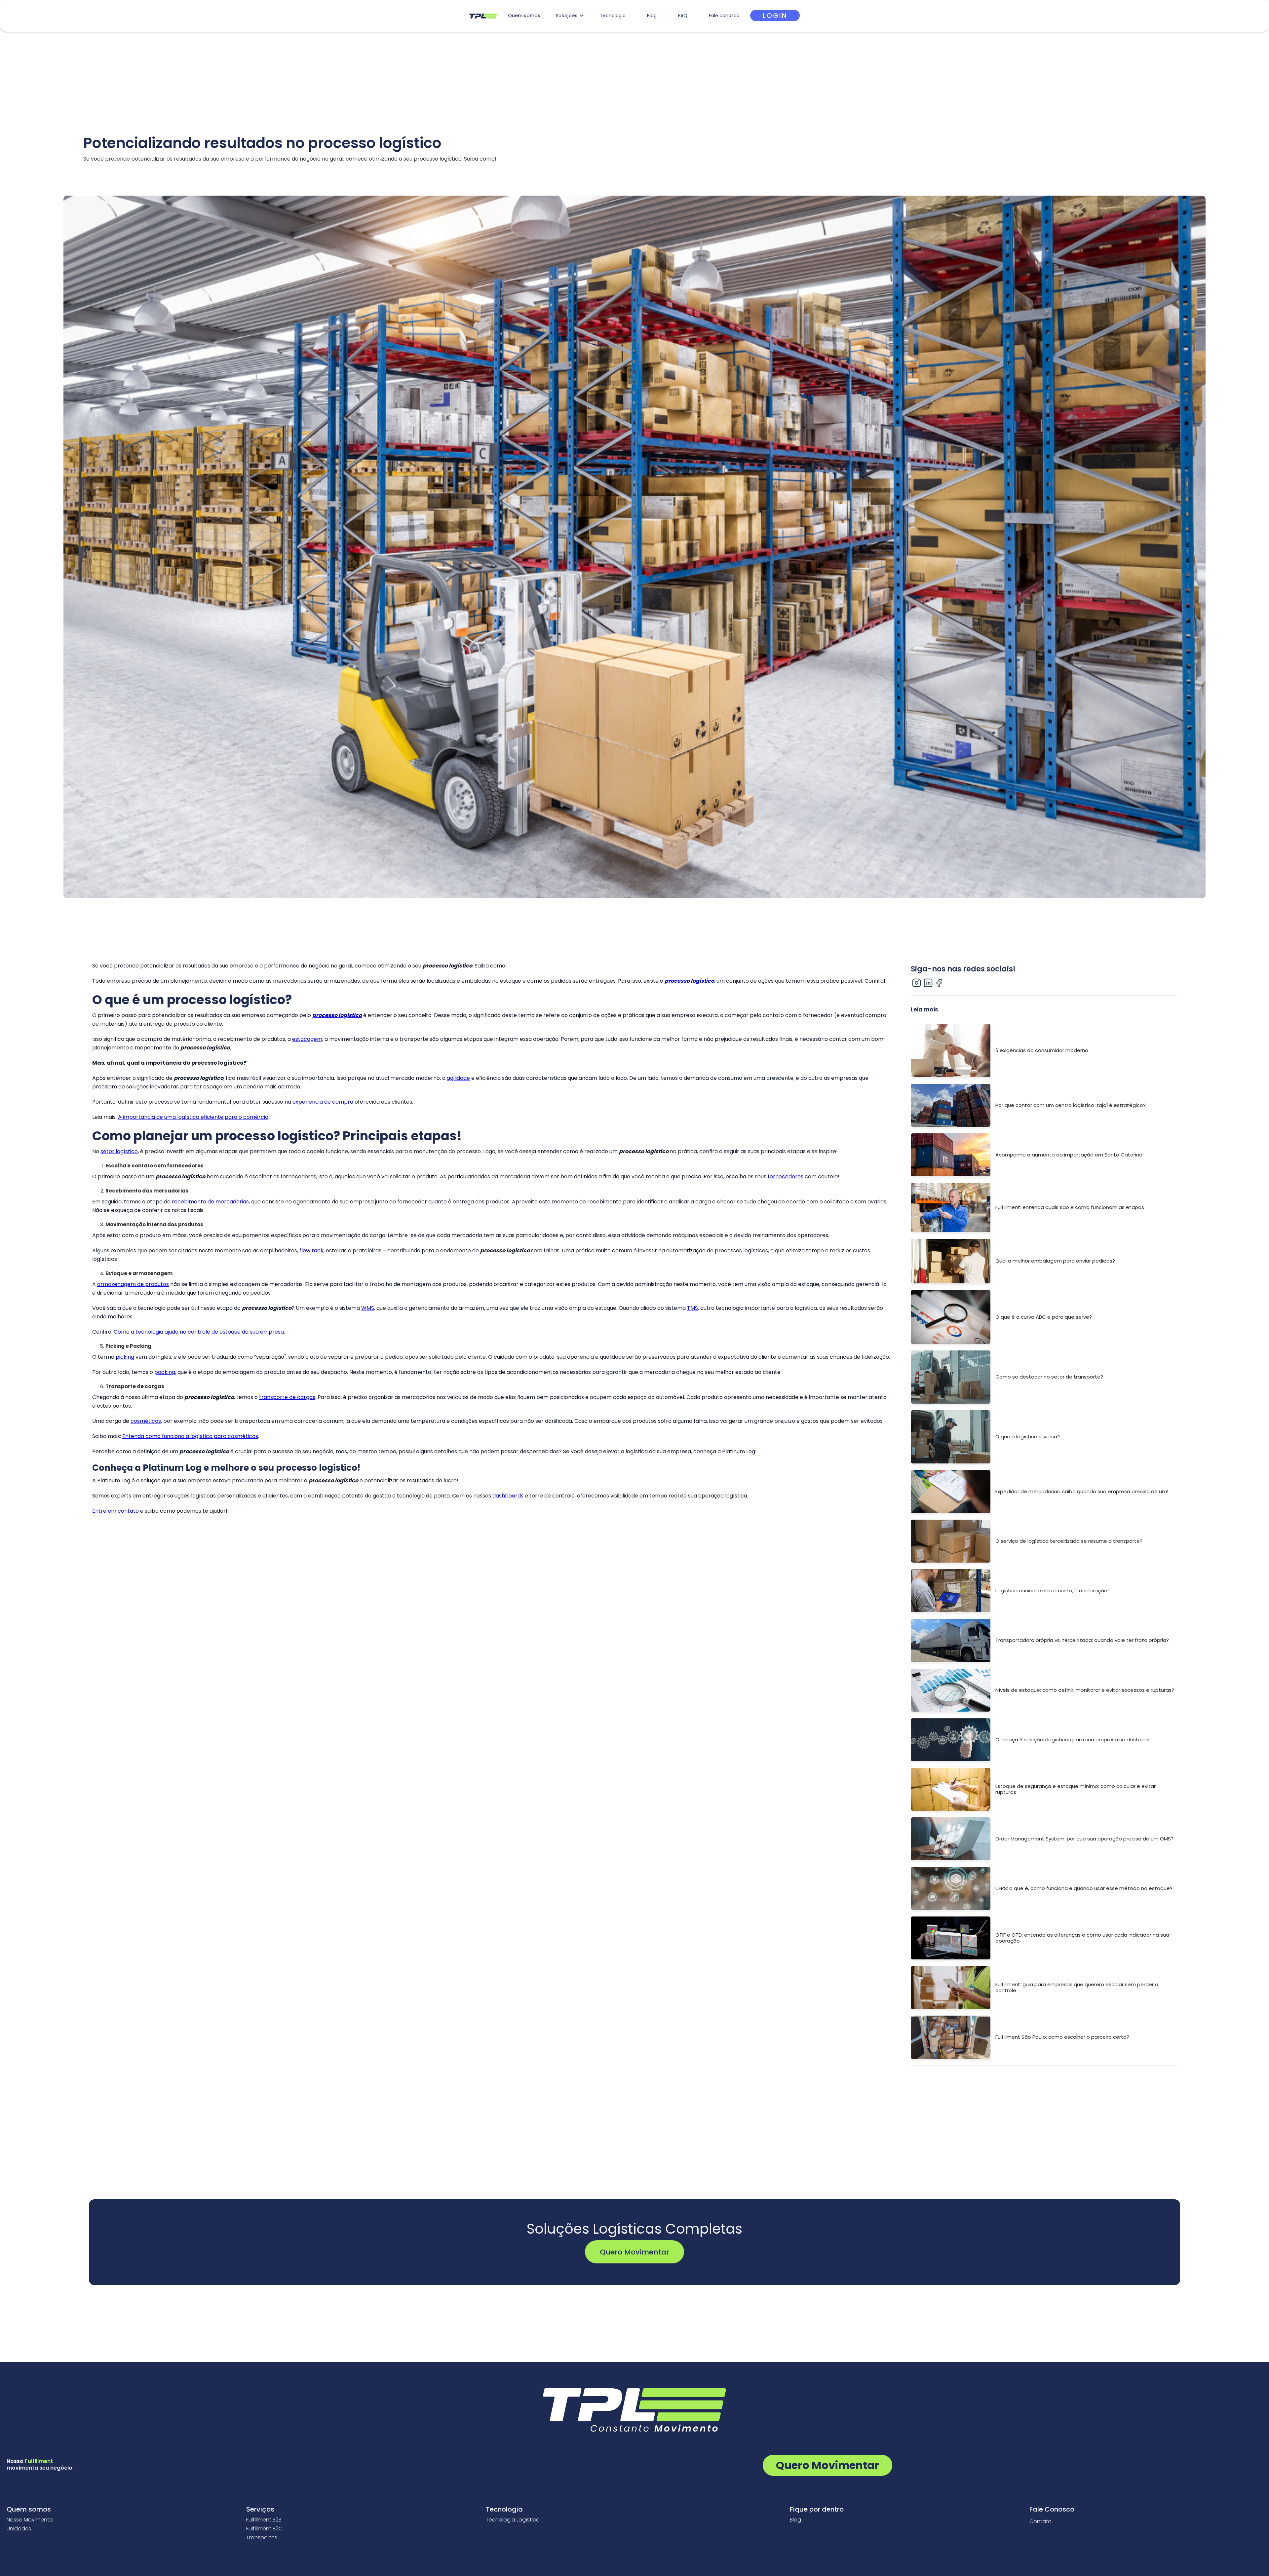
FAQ (683, 16)
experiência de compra (323, 1102)
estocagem (307, 1039)
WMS (368, 1308)
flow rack (311, 1250)
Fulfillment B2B (264, 2520)
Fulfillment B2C (264, 2529)
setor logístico (119, 1151)
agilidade (458, 1078)
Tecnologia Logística (513, 2520)
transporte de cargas (287, 1397)
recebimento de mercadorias (210, 1202)
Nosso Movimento (30, 2520)
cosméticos (146, 1421)
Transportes (262, 2538)
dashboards (508, 1496)
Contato (1040, 2521)
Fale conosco (724, 16)
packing (165, 1372)
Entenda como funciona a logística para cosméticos (190, 1436)
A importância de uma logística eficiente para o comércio (193, 1117)
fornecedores (786, 1176)
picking (125, 1357)
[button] (570, 16)
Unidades (19, 2529)
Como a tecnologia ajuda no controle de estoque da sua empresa (199, 1332)
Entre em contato (115, 1511)
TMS (692, 1308)
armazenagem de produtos (133, 1284)
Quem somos (524, 16)
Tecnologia (613, 16)
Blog (652, 16)
